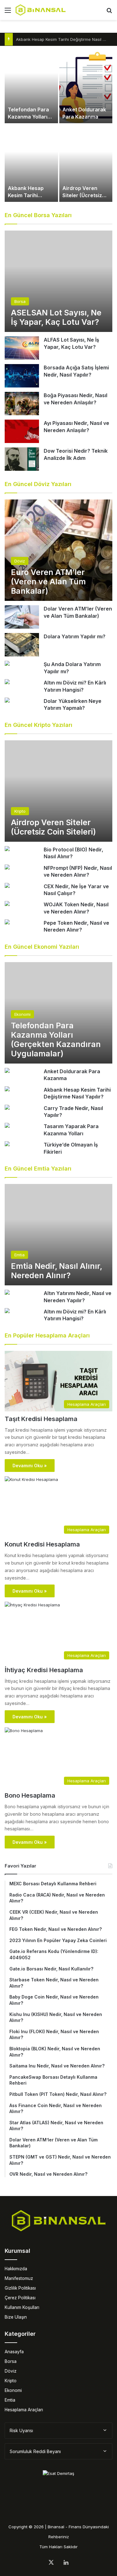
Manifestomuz (19, 2278)
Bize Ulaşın (16, 2317)
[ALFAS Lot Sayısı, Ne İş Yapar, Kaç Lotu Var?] (22, 348)
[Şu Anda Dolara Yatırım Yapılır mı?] (7, 664)
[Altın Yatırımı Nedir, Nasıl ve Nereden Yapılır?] (7, 1293)
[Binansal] (41, 10)
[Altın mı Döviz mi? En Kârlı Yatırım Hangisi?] (7, 682)
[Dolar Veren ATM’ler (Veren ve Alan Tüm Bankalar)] (22, 617)
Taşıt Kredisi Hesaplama (41, 1419)
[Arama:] (109, 12)
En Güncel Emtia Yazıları (38, 1169)
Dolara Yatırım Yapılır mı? (75, 636)
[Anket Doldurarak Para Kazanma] (86, 85)
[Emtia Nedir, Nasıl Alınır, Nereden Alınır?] (58, 1235)
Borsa (11, 2361)
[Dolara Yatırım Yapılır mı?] (22, 645)
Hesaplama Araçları (24, 2410)
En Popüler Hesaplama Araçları (47, 1335)
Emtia (10, 2400)
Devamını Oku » (30, 1466)
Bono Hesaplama (30, 1795)
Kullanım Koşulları (22, 2307)
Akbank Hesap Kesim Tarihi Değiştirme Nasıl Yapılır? (66, 39)
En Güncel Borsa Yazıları (38, 215)
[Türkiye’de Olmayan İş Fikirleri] (7, 1144)
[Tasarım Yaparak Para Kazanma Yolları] (7, 1126)
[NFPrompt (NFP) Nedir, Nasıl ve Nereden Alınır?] (7, 868)
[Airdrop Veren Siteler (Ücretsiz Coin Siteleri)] (86, 163)
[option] (58, 124)
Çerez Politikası (20, 2298)
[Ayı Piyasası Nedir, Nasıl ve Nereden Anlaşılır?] (22, 431)
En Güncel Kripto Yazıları (39, 725)
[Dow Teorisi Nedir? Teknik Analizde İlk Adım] (22, 459)
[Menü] (8, 12)
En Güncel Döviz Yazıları (38, 484)
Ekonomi (13, 2390)
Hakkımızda (16, 2269)
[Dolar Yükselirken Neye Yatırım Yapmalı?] (7, 701)
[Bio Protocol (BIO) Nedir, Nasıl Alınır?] (7, 849)
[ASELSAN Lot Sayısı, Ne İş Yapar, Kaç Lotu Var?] (58, 281)
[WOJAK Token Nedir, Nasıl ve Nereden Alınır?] (7, 904)
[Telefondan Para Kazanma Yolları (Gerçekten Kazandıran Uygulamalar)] (31, 85)
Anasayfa (14, 2352)
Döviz (11, 2371)
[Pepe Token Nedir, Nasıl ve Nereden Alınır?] (7, 923)
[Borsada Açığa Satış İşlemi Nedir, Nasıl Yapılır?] (22, 376)
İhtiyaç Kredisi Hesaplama (44, 1670)
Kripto (11, 2381)
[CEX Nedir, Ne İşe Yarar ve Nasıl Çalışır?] (7, 886)
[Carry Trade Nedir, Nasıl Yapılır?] (7, 1108)
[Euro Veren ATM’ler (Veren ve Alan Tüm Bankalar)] (58, 550)
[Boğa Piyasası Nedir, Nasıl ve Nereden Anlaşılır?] (22, 404)
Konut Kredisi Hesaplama (42, 1544)
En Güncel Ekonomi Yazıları (42, 947)
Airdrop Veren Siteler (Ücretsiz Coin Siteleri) (82, 195)
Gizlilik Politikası (20, 2288)
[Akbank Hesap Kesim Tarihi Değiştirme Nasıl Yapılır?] (31, 163)
